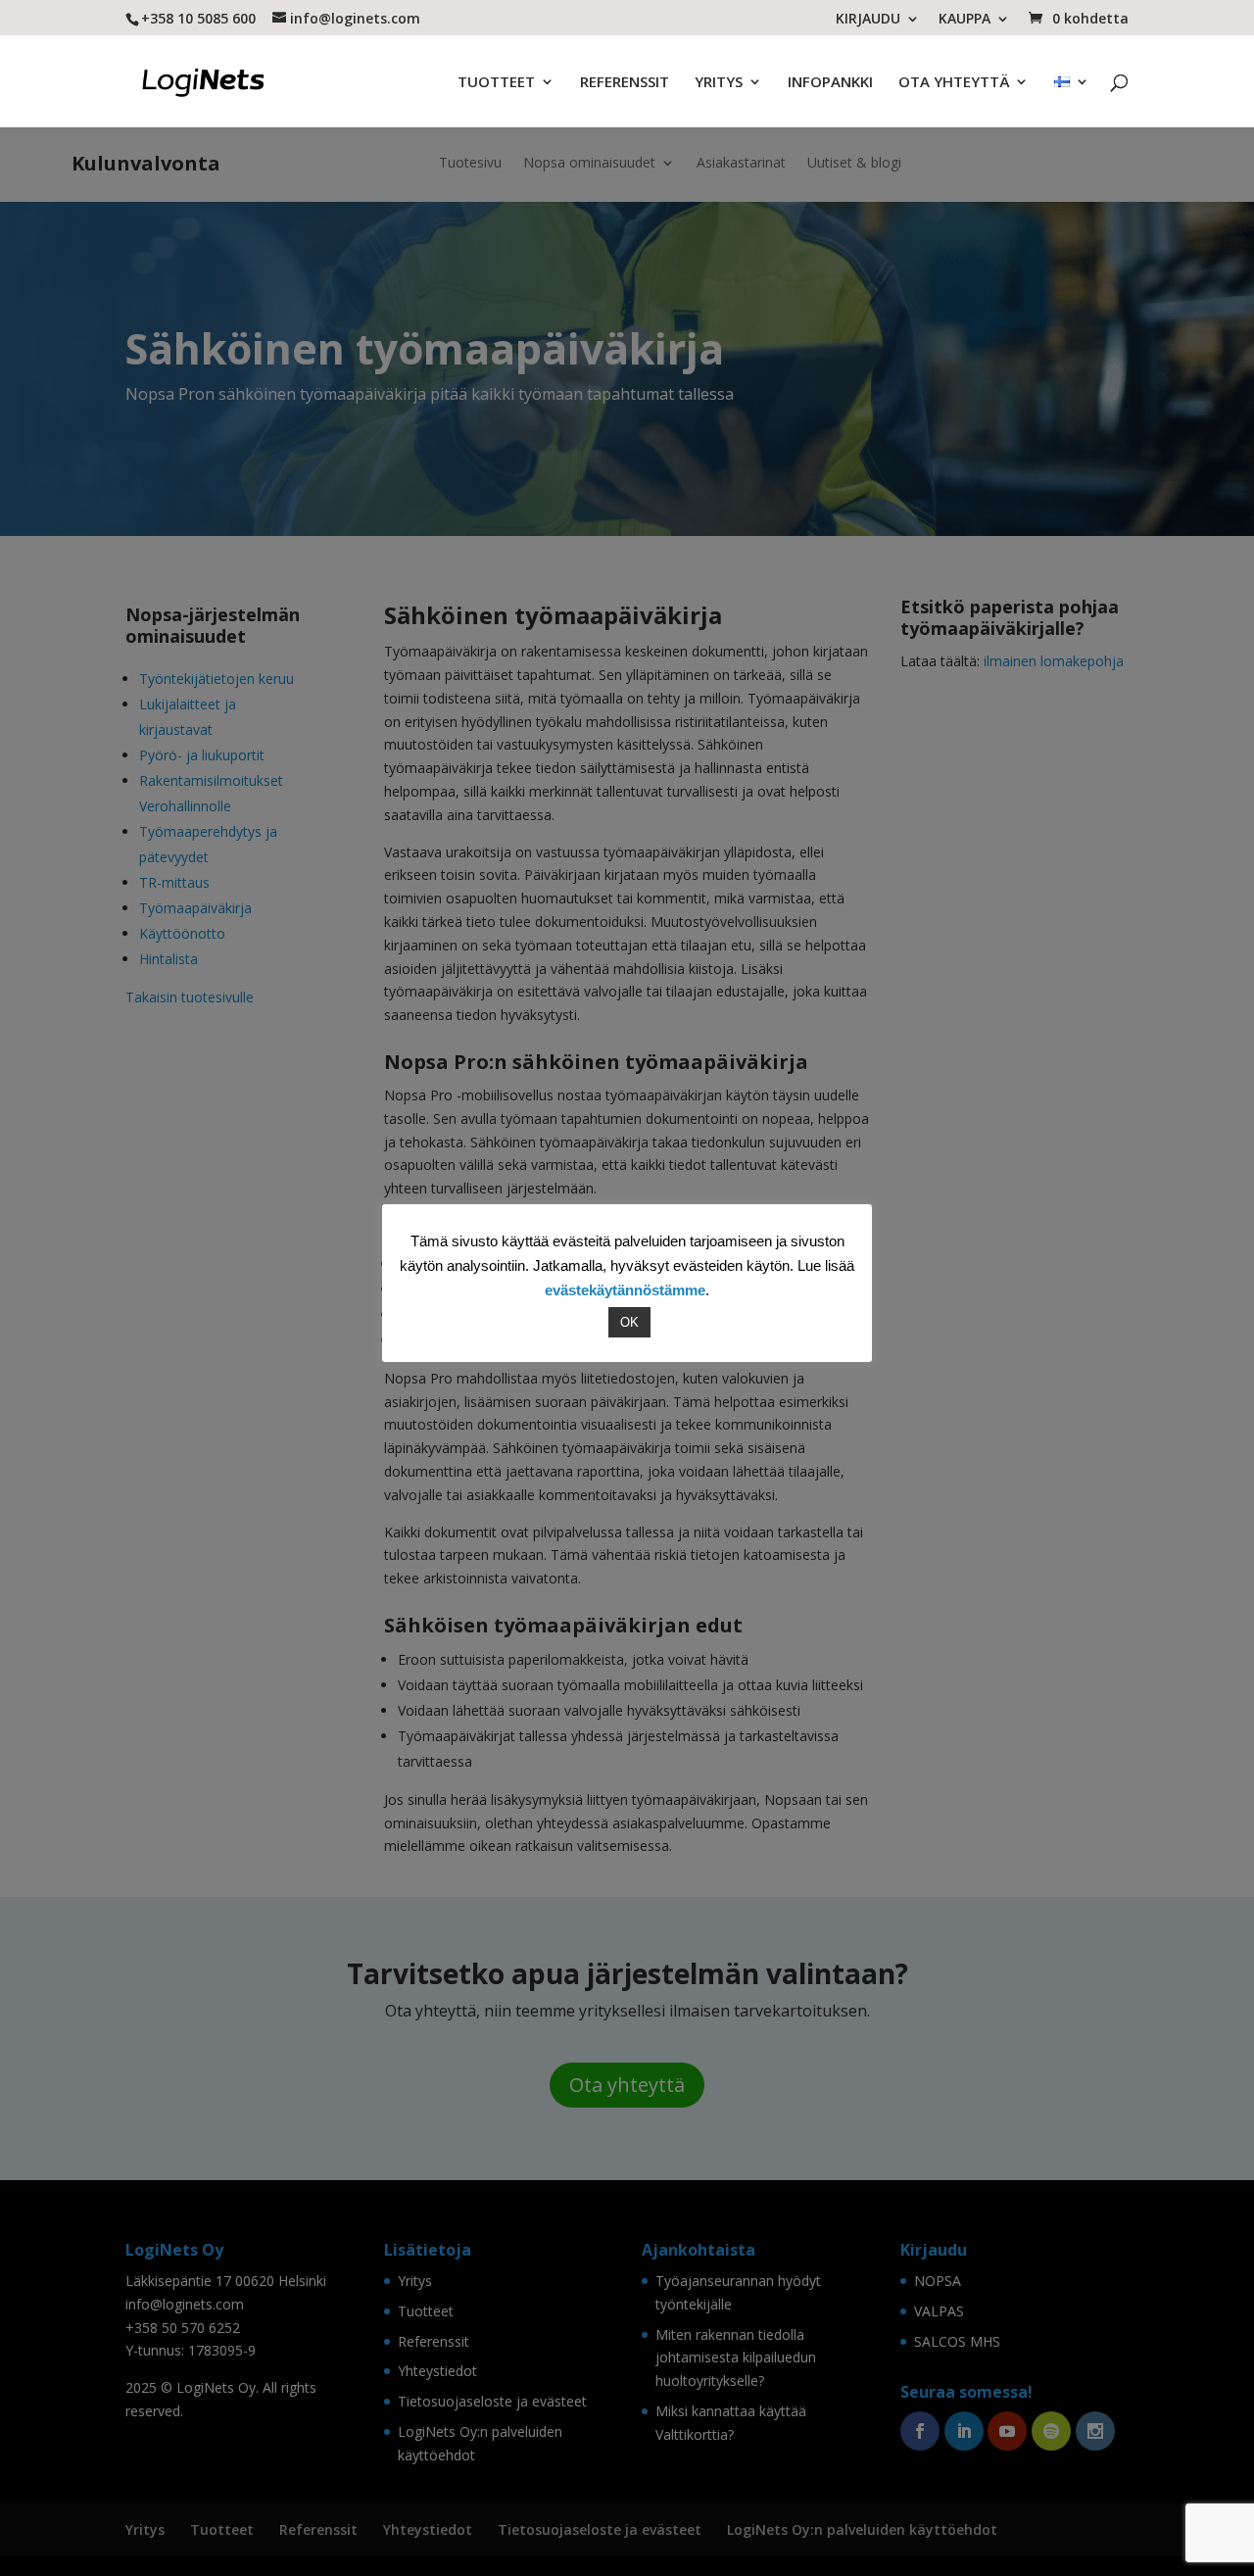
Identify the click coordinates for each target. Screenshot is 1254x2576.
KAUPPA (965, 20)
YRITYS (719, 83)
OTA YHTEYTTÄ (954, 83)
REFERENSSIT (625, 83)
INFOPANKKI (830, 83)
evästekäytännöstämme (625, 1290)
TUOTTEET (496, 83)
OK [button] (629, 1322)
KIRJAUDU (868, 20)
